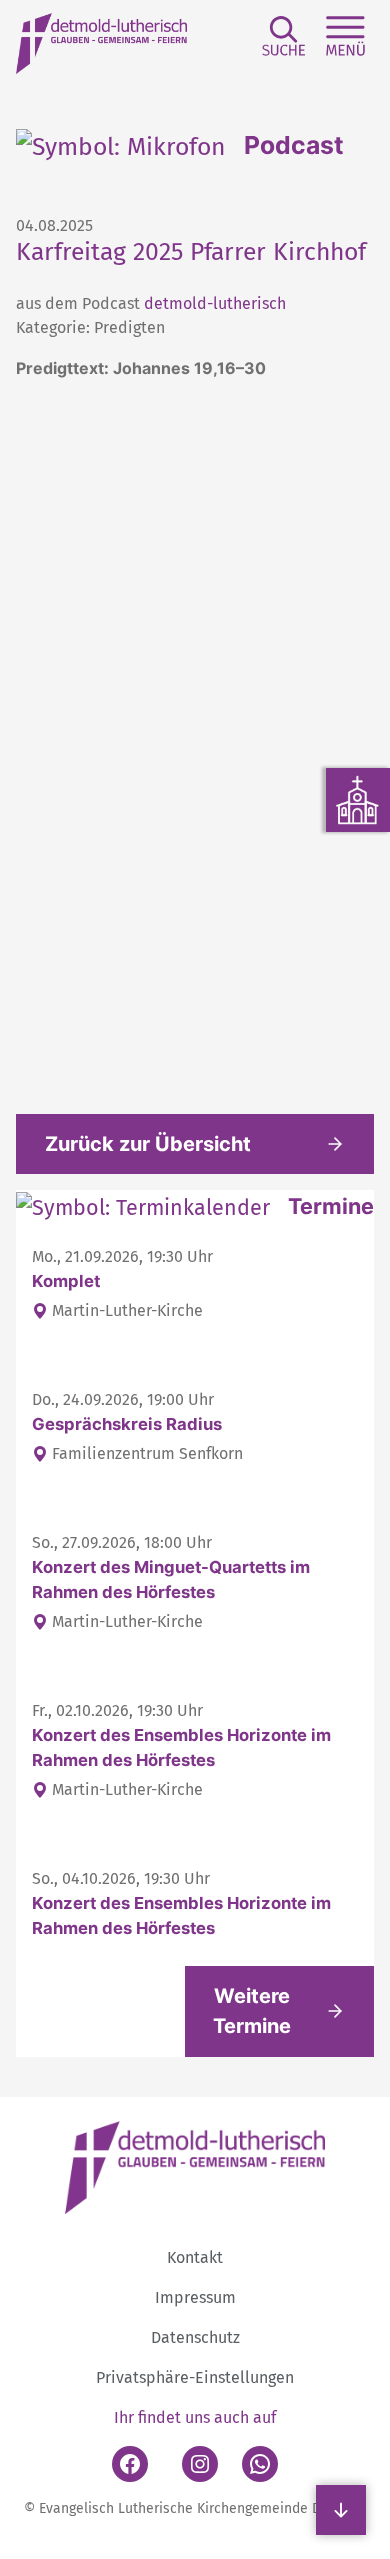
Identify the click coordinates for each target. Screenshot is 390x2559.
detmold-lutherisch (215, 303)
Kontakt (195, 2257)
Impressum (195, 2297)
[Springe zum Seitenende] (341, 2510)
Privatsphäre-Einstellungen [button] (195, 2377)
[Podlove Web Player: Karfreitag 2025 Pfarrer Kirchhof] (195, 734)
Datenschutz (195, 2337)
